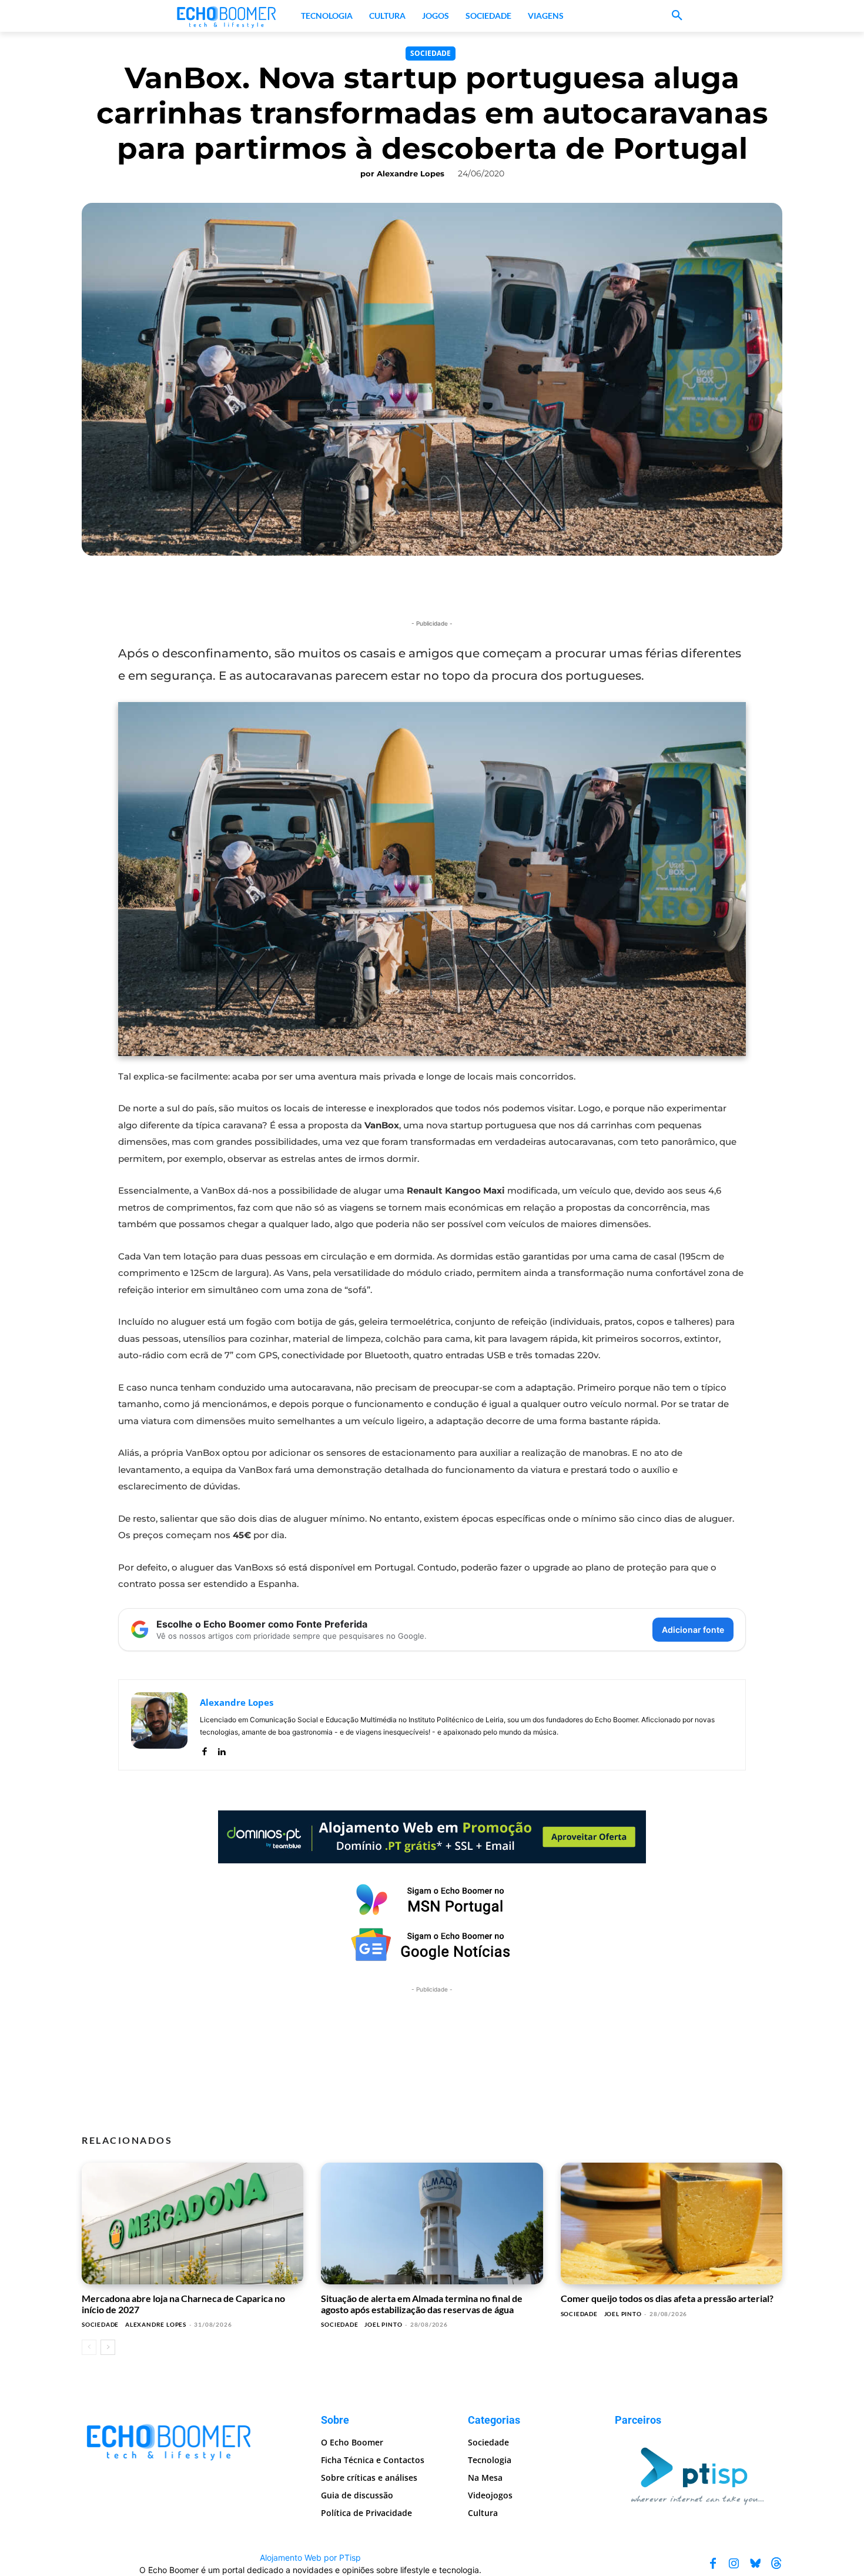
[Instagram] (734, 2564)
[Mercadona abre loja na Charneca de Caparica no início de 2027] (192, 2224)
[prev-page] (89, 2347)
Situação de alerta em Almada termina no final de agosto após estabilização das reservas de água (422, 2303)
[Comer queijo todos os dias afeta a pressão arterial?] (672, 2224)
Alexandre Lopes (411, 173)
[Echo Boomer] (227, 16)
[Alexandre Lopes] (159, 1725)
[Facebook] (204, 1749)
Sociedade (431, 53)
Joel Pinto (383, 2324)
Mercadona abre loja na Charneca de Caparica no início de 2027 (183, 2303)
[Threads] (776, 2564)
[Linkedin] (221, 1749)
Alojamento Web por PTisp (310, 2557)
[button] (677, 16)
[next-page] (108, 2347)
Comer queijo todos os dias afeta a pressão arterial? (667, 2298)
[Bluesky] (755, 2564)
